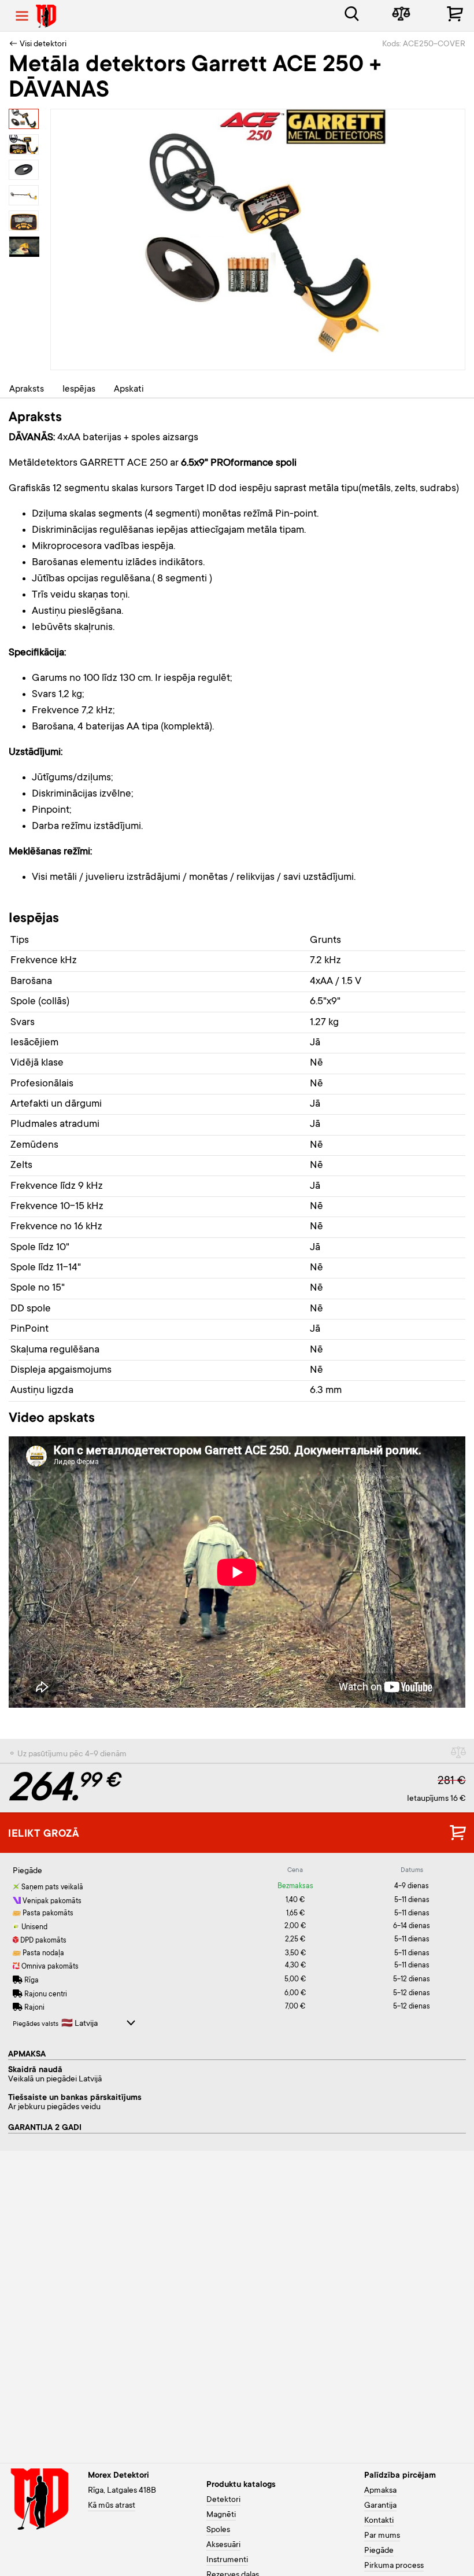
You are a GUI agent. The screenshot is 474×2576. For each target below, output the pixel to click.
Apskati (129, 389)
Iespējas (79, 389)
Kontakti (379, 2521)
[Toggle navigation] (22, 16)
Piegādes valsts (36, 2024)
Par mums (382, 2536)
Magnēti (221, 2515)
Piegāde (379, 2551)
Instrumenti (227, 2560)
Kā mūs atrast (112, 2506)
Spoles (218, 2530)
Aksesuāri (223, 2545)
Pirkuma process (394, 2566)
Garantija (380, 2506)
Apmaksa (380, 2491)
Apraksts (27, 389)
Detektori (223, 2500)
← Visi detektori (38, 45)
